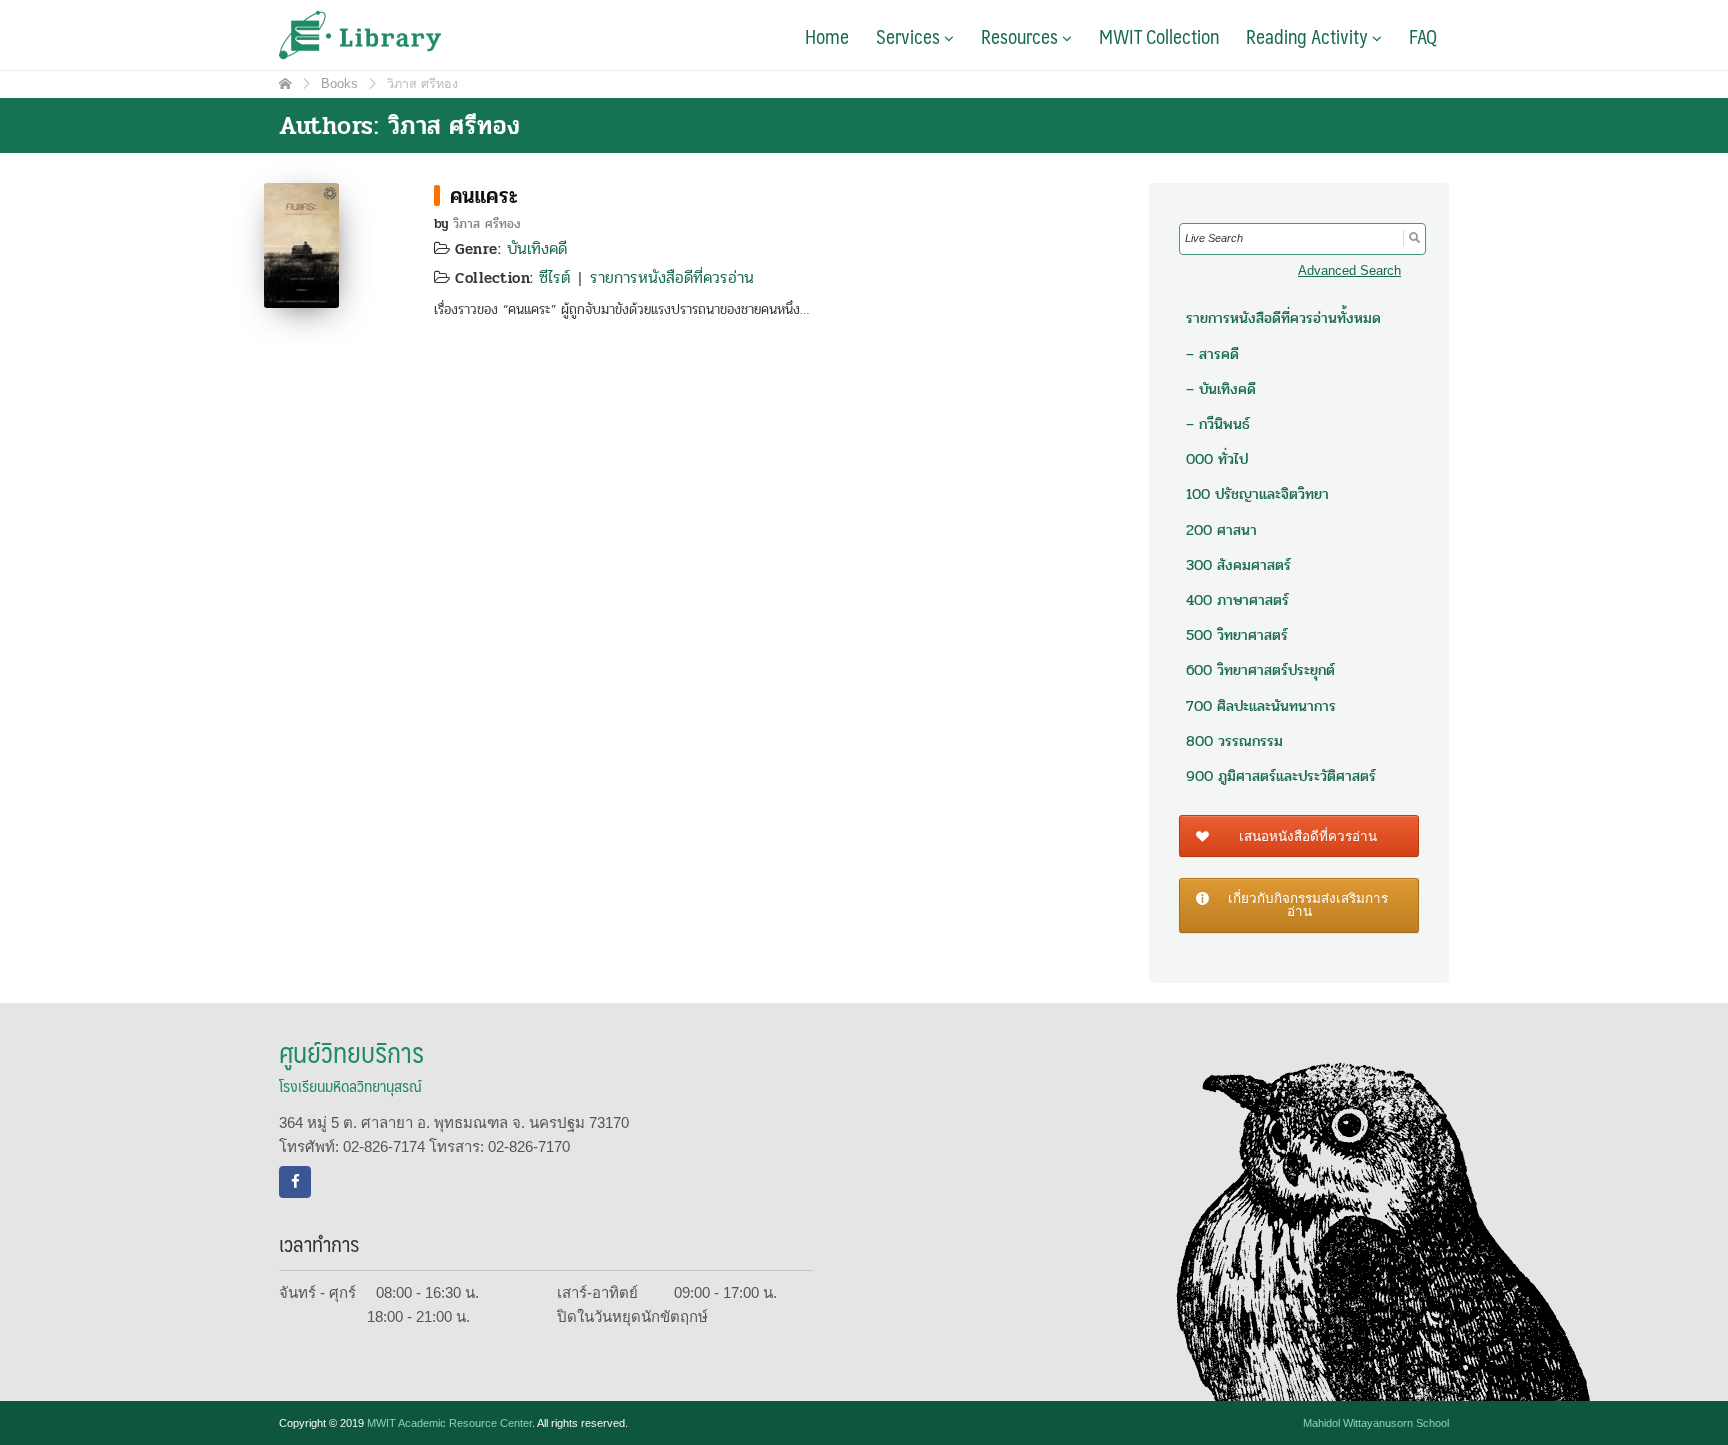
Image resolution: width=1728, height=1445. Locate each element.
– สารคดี (1212, 354)
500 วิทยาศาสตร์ (1237, 635)
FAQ (1423, 36)
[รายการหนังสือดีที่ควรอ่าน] (437, 195)
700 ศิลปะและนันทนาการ (1261, 706)
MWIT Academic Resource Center (449, 1423)
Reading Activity (1309, 36)
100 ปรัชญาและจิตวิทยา (1257, 494)
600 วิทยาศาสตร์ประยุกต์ (1260, 670)
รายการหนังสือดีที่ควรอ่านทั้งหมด (1283, 318)
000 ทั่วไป (1217, 459)
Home (827, 36)
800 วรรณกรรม (1234, 741)
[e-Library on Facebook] (295, 1182)
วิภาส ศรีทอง (487, 224)
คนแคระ (484, 196)
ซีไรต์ (554, 277)
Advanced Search (1349, 270)
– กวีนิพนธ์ (1218, 424)
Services (910, 36)
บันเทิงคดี (537, 248)
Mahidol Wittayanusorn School (1376, 1423)
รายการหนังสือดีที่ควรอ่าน (672, 277)
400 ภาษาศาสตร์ (1237, 600)
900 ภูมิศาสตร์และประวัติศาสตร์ (1281, 776)
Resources (1021, 36)
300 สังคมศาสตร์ (1238, 565)
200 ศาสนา (1221, 530)
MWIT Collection (1159, 36)
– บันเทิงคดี (1221, 389)
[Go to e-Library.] (285, 84)
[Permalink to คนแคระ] (301, 243)
